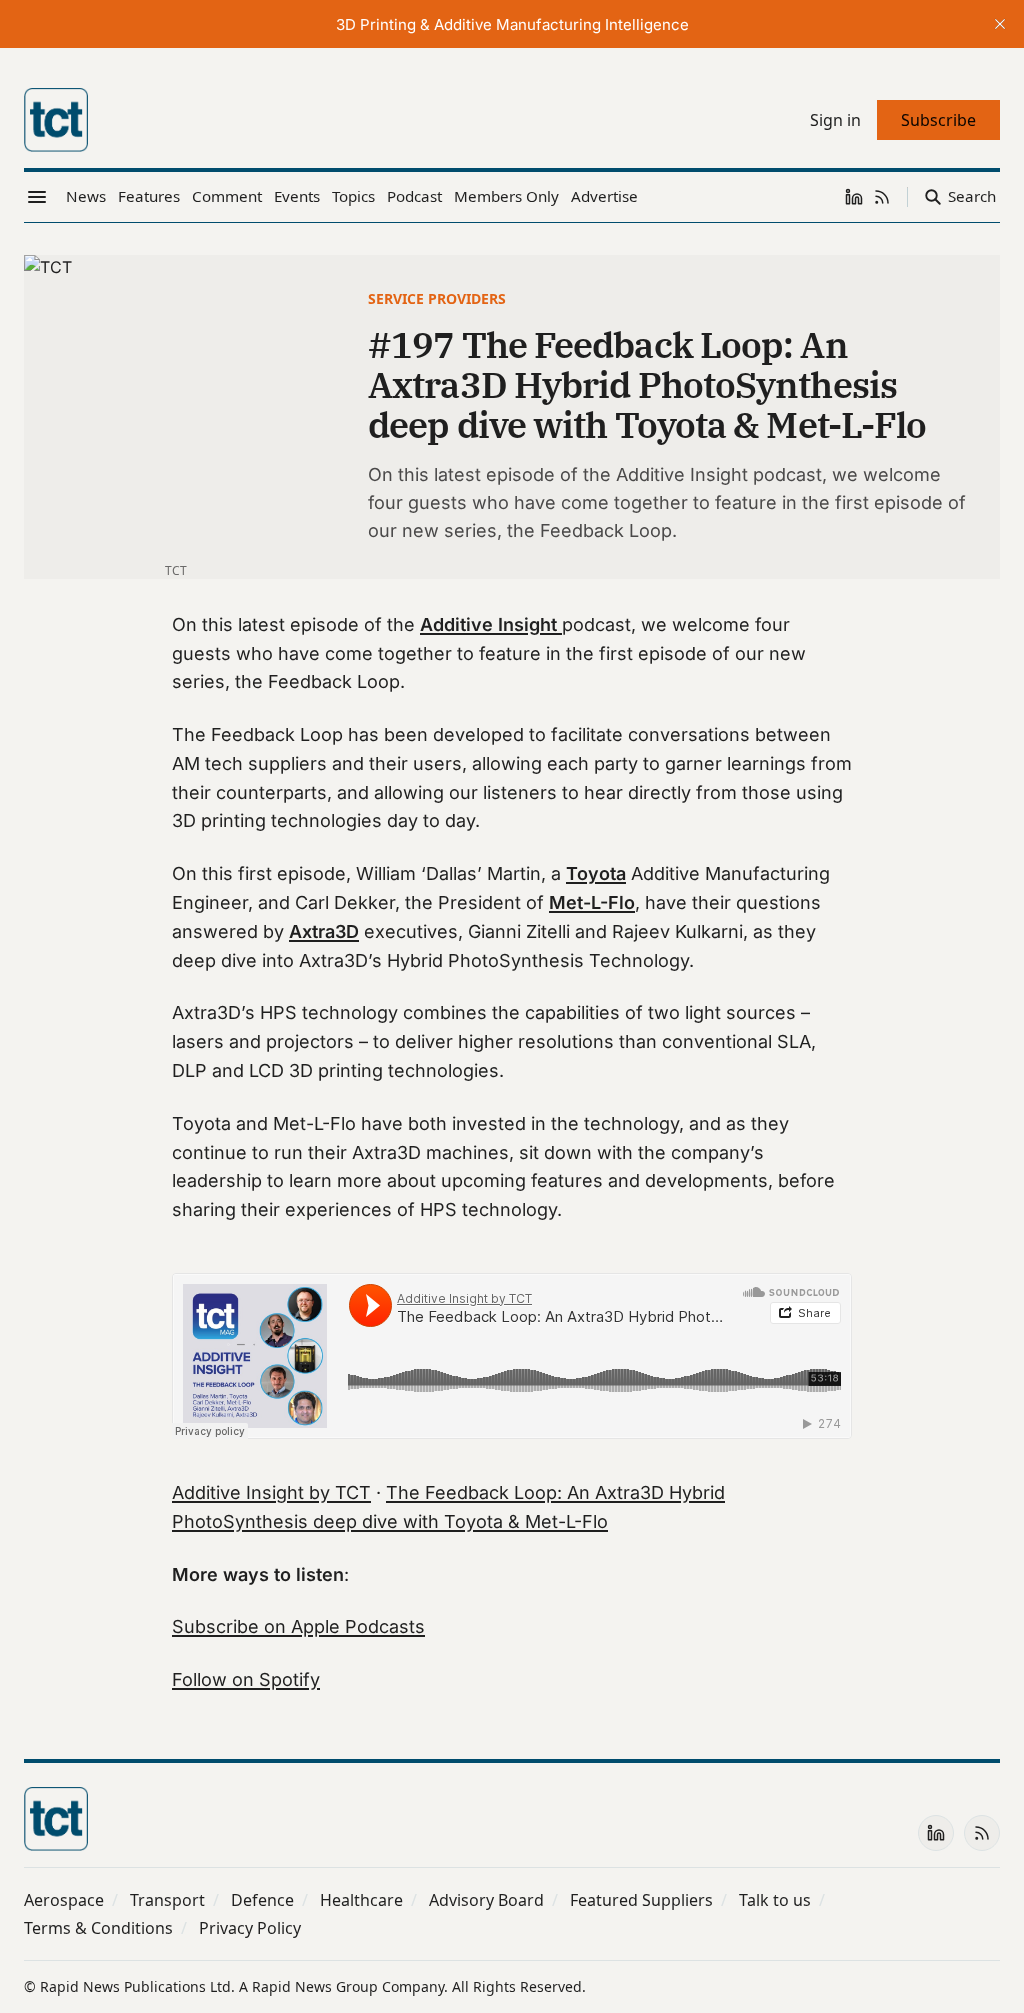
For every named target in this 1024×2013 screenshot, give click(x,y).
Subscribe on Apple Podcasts (298, 1626)
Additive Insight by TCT (271, 1492)
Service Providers (437, 298)
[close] (1000, 24)
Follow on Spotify (246, 1679)
